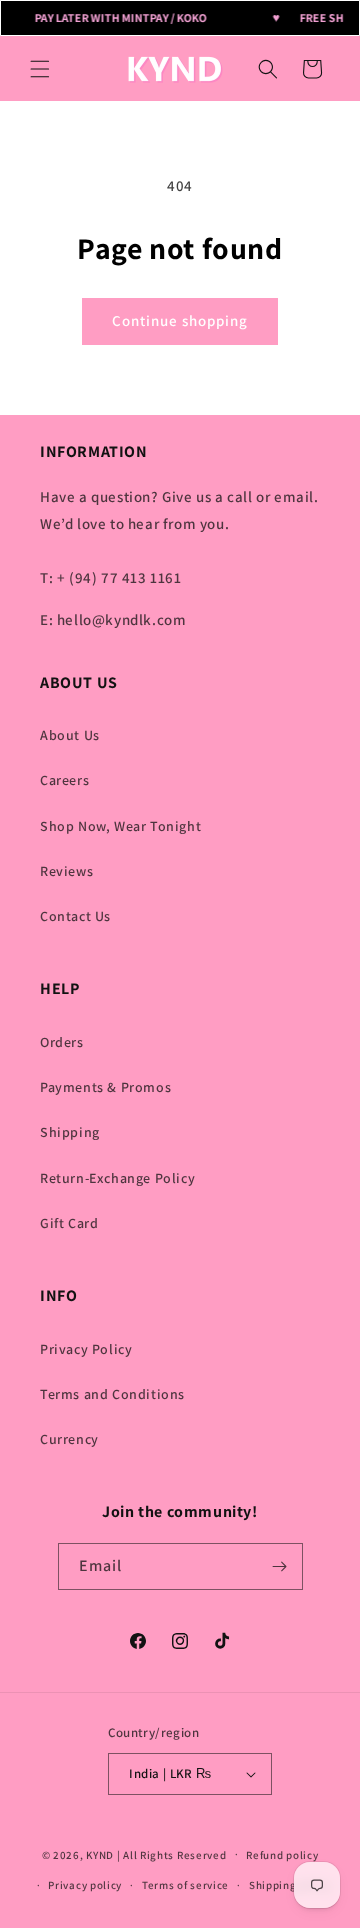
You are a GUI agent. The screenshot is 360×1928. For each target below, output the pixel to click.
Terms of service (185, 1885)
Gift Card (69, 1223)
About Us (70, 735)
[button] (40, 69)
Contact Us (75, 916)
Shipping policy (290, 1885)
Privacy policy (85, 1885)
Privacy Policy (86, 1349)
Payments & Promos (105, 1087)
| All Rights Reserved (172, 1854)
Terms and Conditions (112, 1394)
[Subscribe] (280, 1566)
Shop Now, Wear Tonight (120, 826)
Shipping (70, 1132)
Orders (62, 1042)
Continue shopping (180, 320)
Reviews (66, 871)
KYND (101, 1854)
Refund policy (282, 1855)
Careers (64, 780)
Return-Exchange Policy (117, 1178)
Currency (69, 1439)
